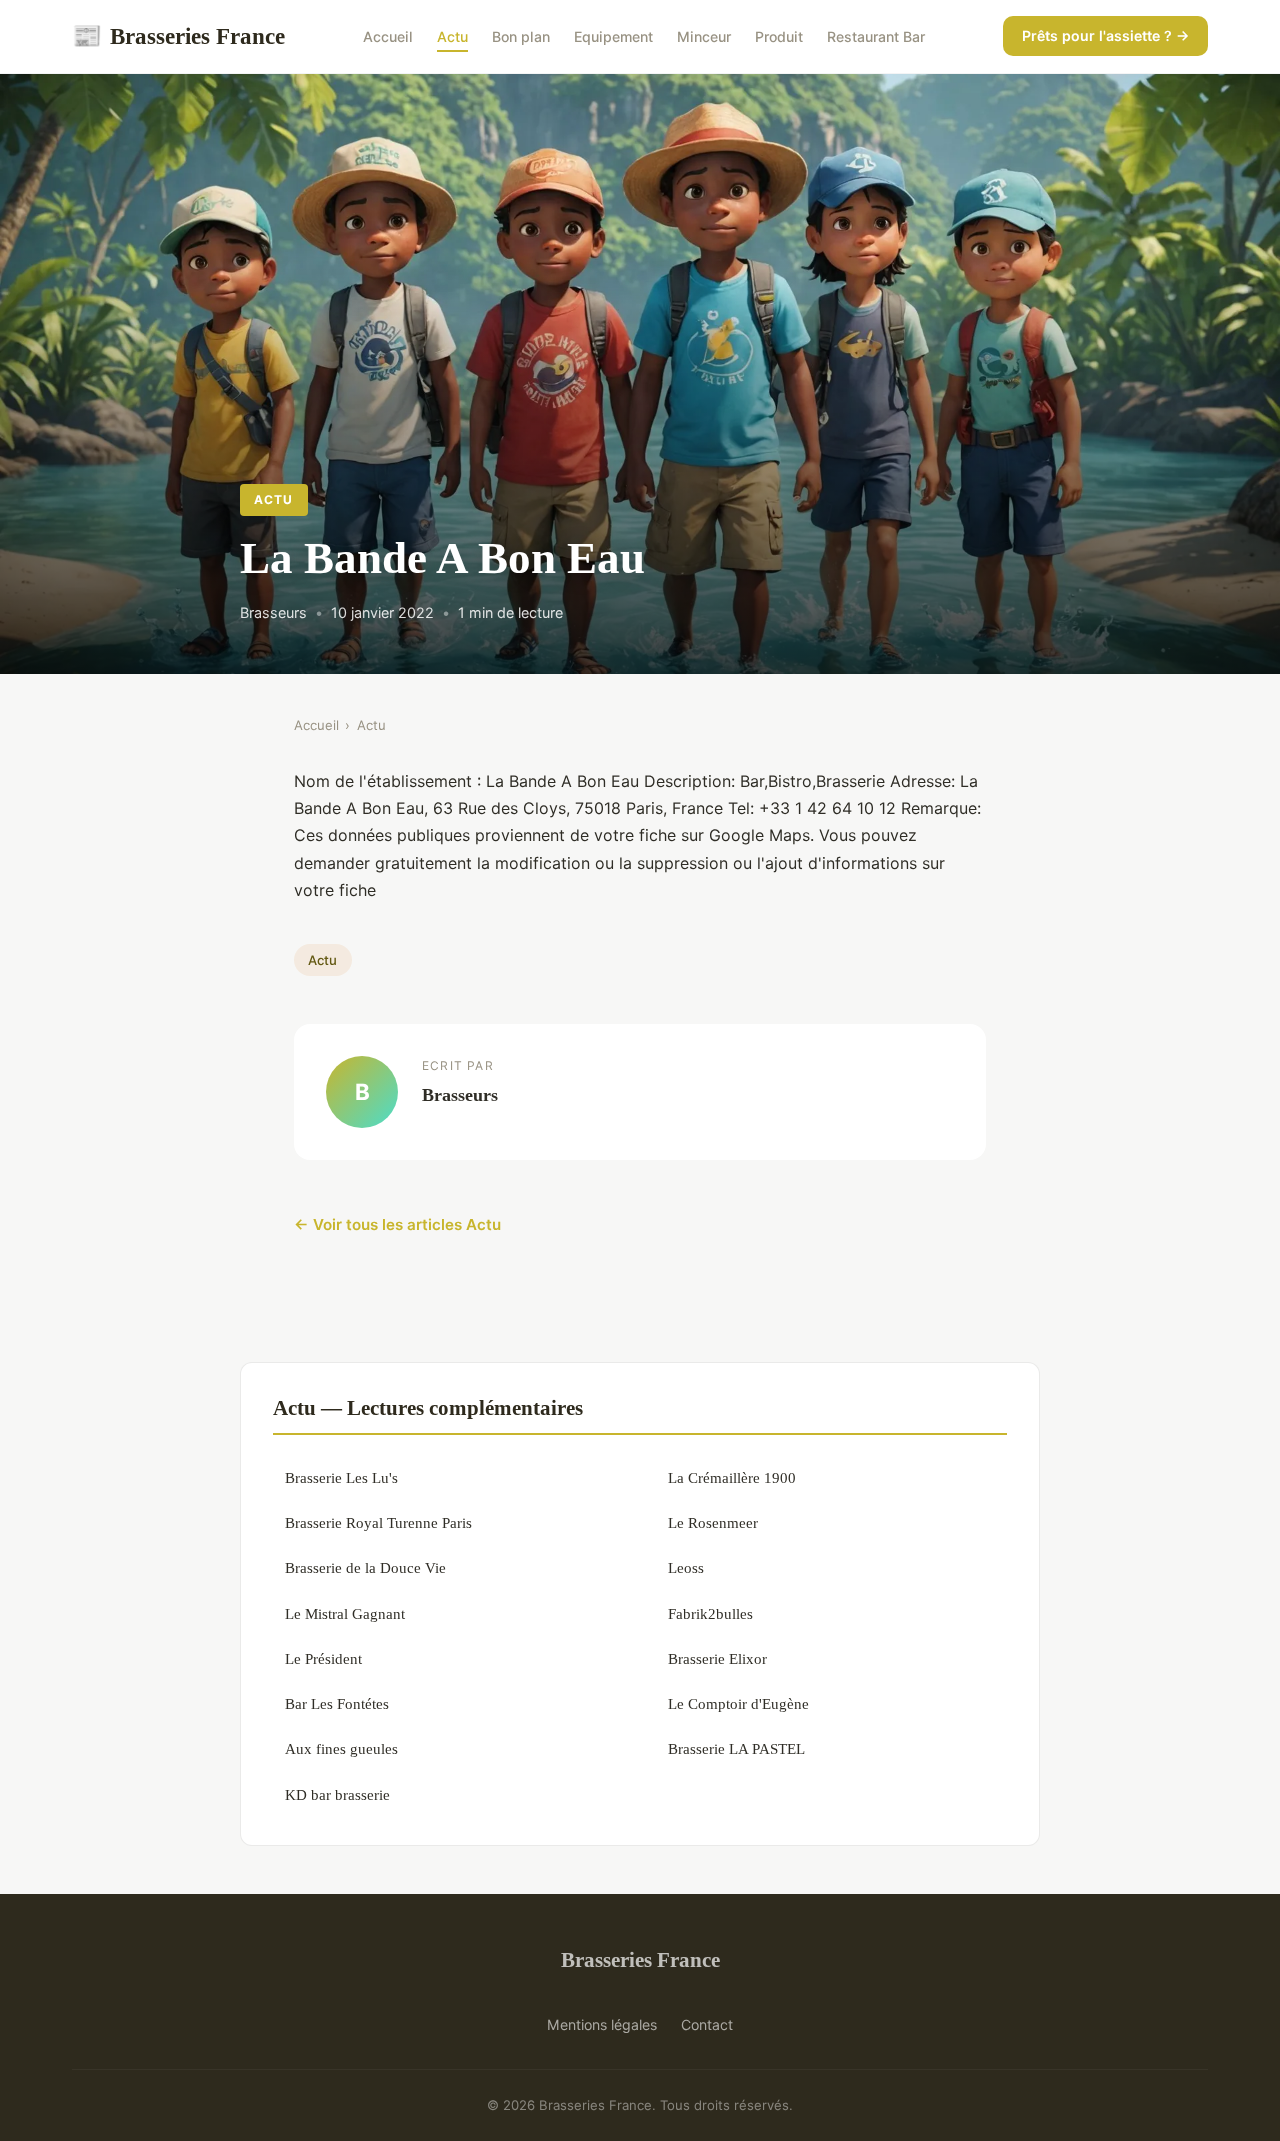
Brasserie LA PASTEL (736, 1748)
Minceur (704, 36)
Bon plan (521, 36)
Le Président (323, 1658)
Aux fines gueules (341, 1748)
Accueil (388, 36)
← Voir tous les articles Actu (397, 1224)
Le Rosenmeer (713, 1522)
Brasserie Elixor (717, 1658)
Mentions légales (602, 2024)
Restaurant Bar (876, 36)
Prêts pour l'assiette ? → (1105, 35)
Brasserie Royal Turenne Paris (378, 1522)
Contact (707, 2024)
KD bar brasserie (337, 1794)
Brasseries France (178, 36)
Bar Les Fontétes (337, 1703)
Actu (452, 36)
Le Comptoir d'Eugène (738, 1703)
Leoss (686, 1567)
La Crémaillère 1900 (732, 1477)
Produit (779, 36)
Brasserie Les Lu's (341, 1477)
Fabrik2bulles (710, 1613)
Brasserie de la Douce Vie (365, 1567)
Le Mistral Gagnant (345, 1613)
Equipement (613, 36)
